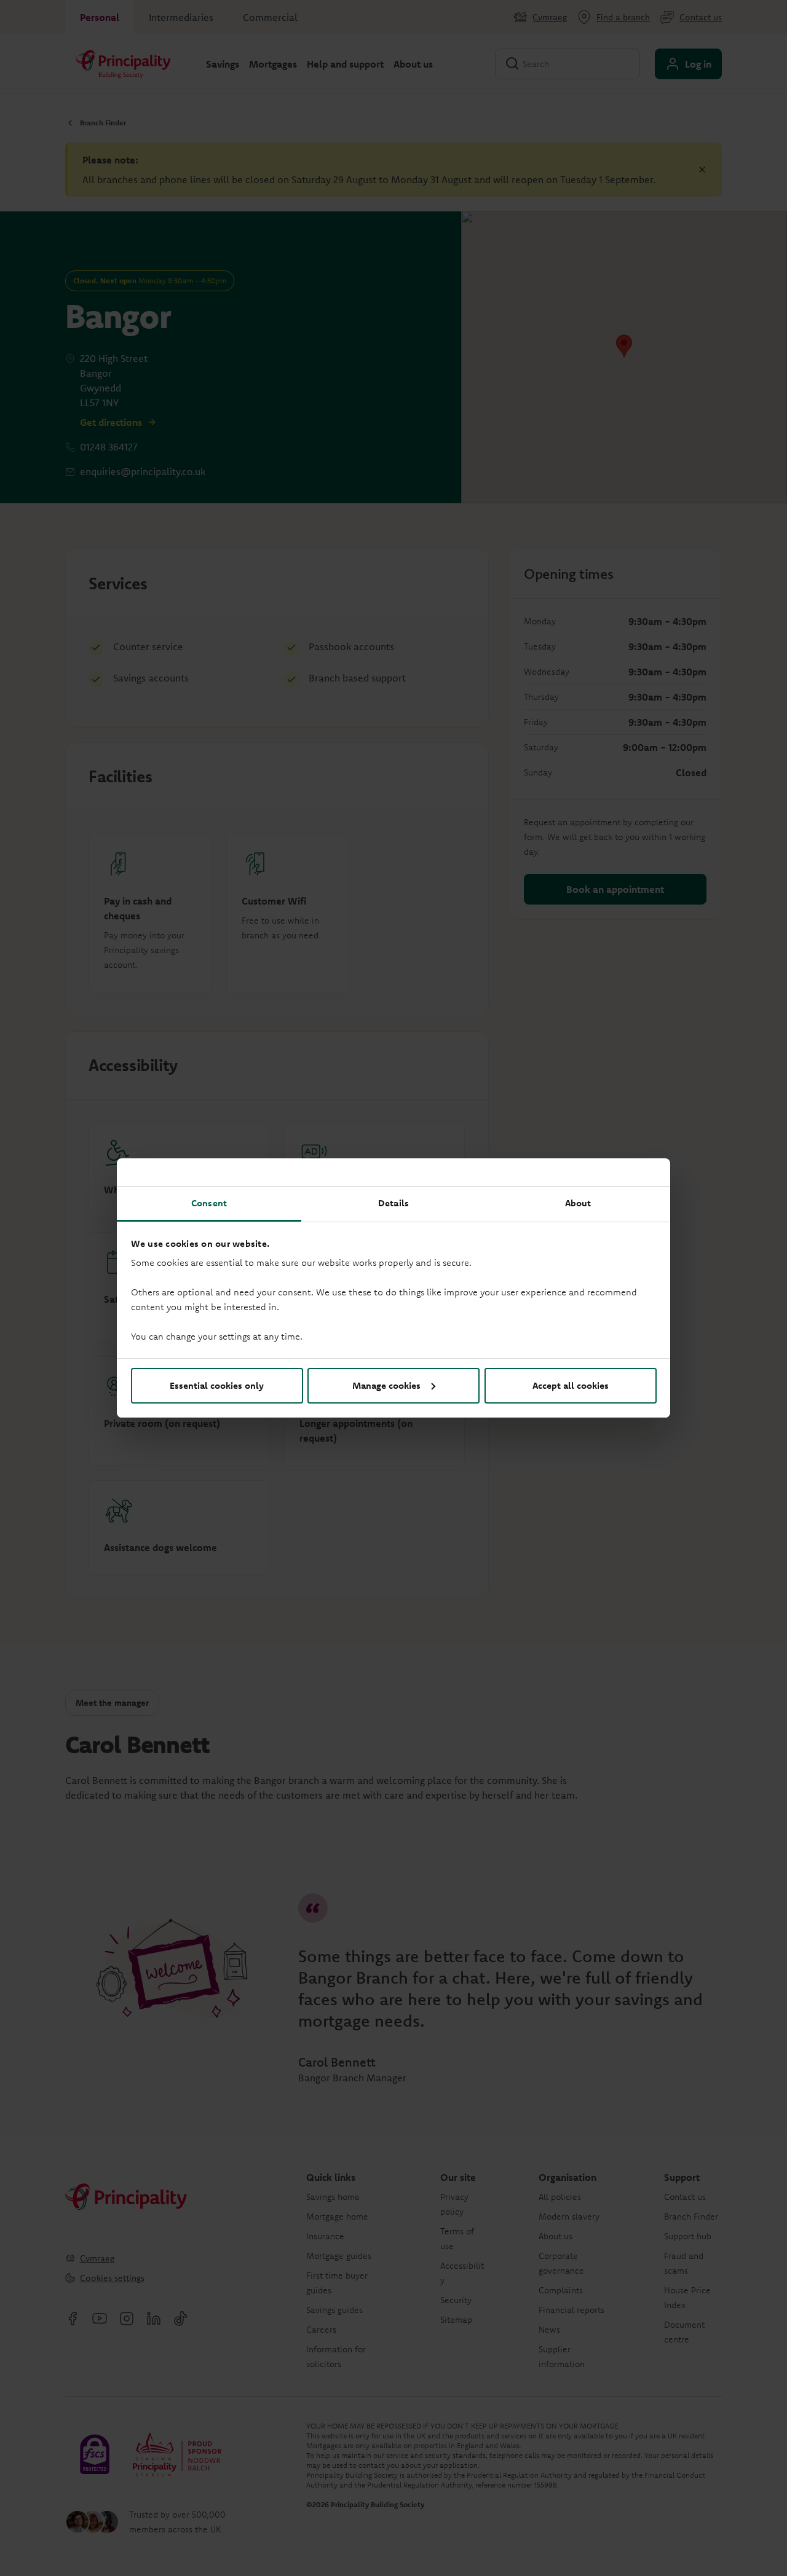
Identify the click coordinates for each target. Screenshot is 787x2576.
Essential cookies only (217, 1385)
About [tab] (578, 1203)
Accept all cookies (571, 1385)
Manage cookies (386, 1385)
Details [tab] (393, 1203)
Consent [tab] (209, 1203)
